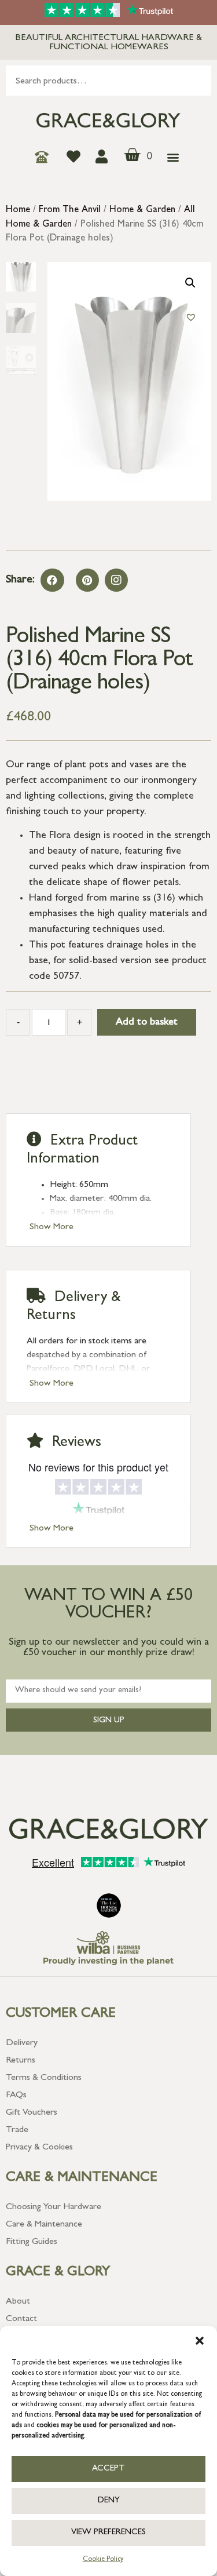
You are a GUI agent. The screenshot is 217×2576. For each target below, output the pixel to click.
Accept (108, 2469)
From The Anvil (70, 210)
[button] (200, 2341)
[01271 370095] (45, 157)
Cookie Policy (103, 2560)
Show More (52, 1227)
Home (18, 210)
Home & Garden (142, 210)
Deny (109, 2501)
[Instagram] (116, 580)
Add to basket (147, 1023)
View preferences (108, 2533)
